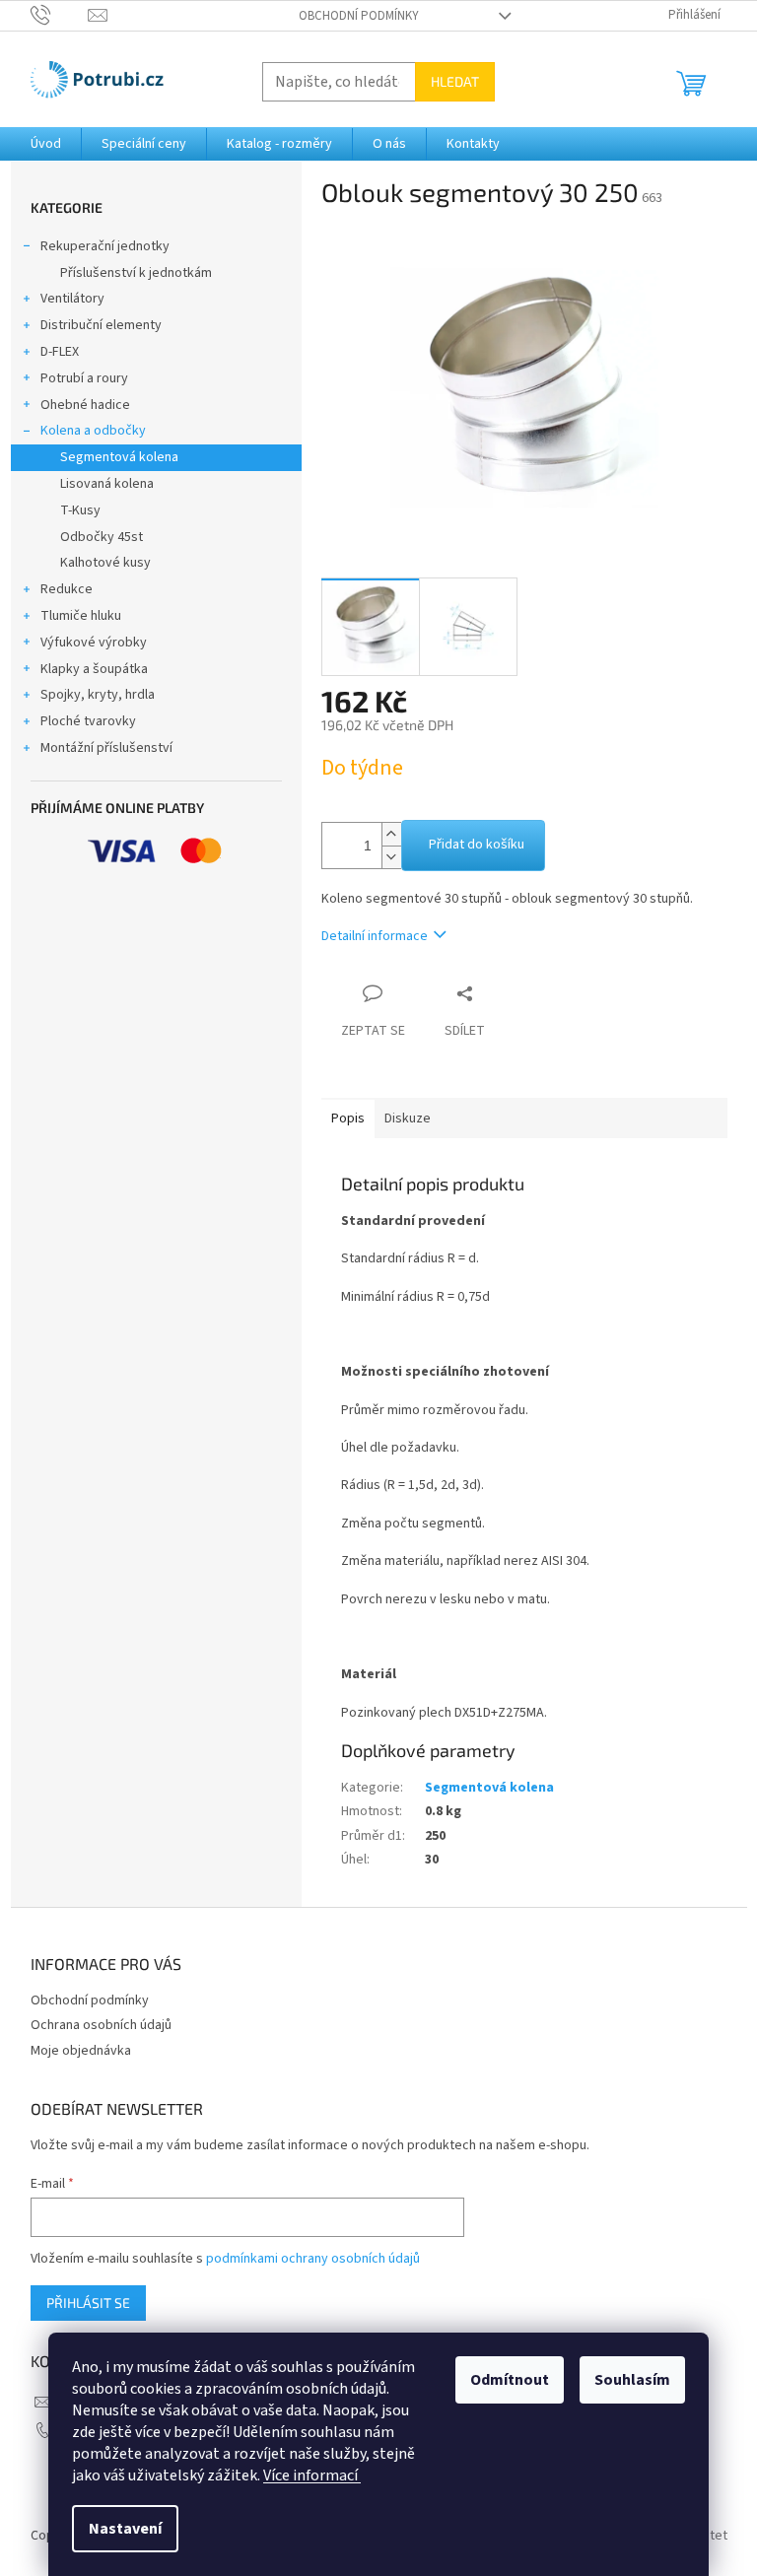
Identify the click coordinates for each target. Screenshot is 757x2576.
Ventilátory (72, 299)
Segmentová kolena (119, 457)
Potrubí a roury (84, 378)
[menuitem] (46, 144)
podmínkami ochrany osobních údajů (313, 2259)
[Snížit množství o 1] (391, 857)
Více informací (312, 2475)
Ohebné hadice (85, 405)
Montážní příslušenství (106, 748)
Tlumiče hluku (81, 616)
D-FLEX (60, 352)
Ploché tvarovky (88, 721)
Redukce (67, 589)
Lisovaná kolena (107, 484)
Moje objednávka (81, 2051)
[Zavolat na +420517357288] (60, 15)
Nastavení (125, 2529)
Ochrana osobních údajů (101, 2025)
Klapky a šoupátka (94, 669)
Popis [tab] (348, 1119)
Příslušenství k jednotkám (136, 273)
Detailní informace (375, 936)
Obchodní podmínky (359, 16)
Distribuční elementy (101, 325)
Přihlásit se (88, 2303)
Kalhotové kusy (105, 563)
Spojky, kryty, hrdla (98, 695)
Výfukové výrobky (94, 643)
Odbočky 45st (102, 537)
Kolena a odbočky (93, 431)
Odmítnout (510, 2380)
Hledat (455, 81)
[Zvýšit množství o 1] (391, 834)
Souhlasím (632, 2380)
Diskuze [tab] (408, 1119)
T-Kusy (80, 510)
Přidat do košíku (477, 845)
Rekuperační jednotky (105, 246)
